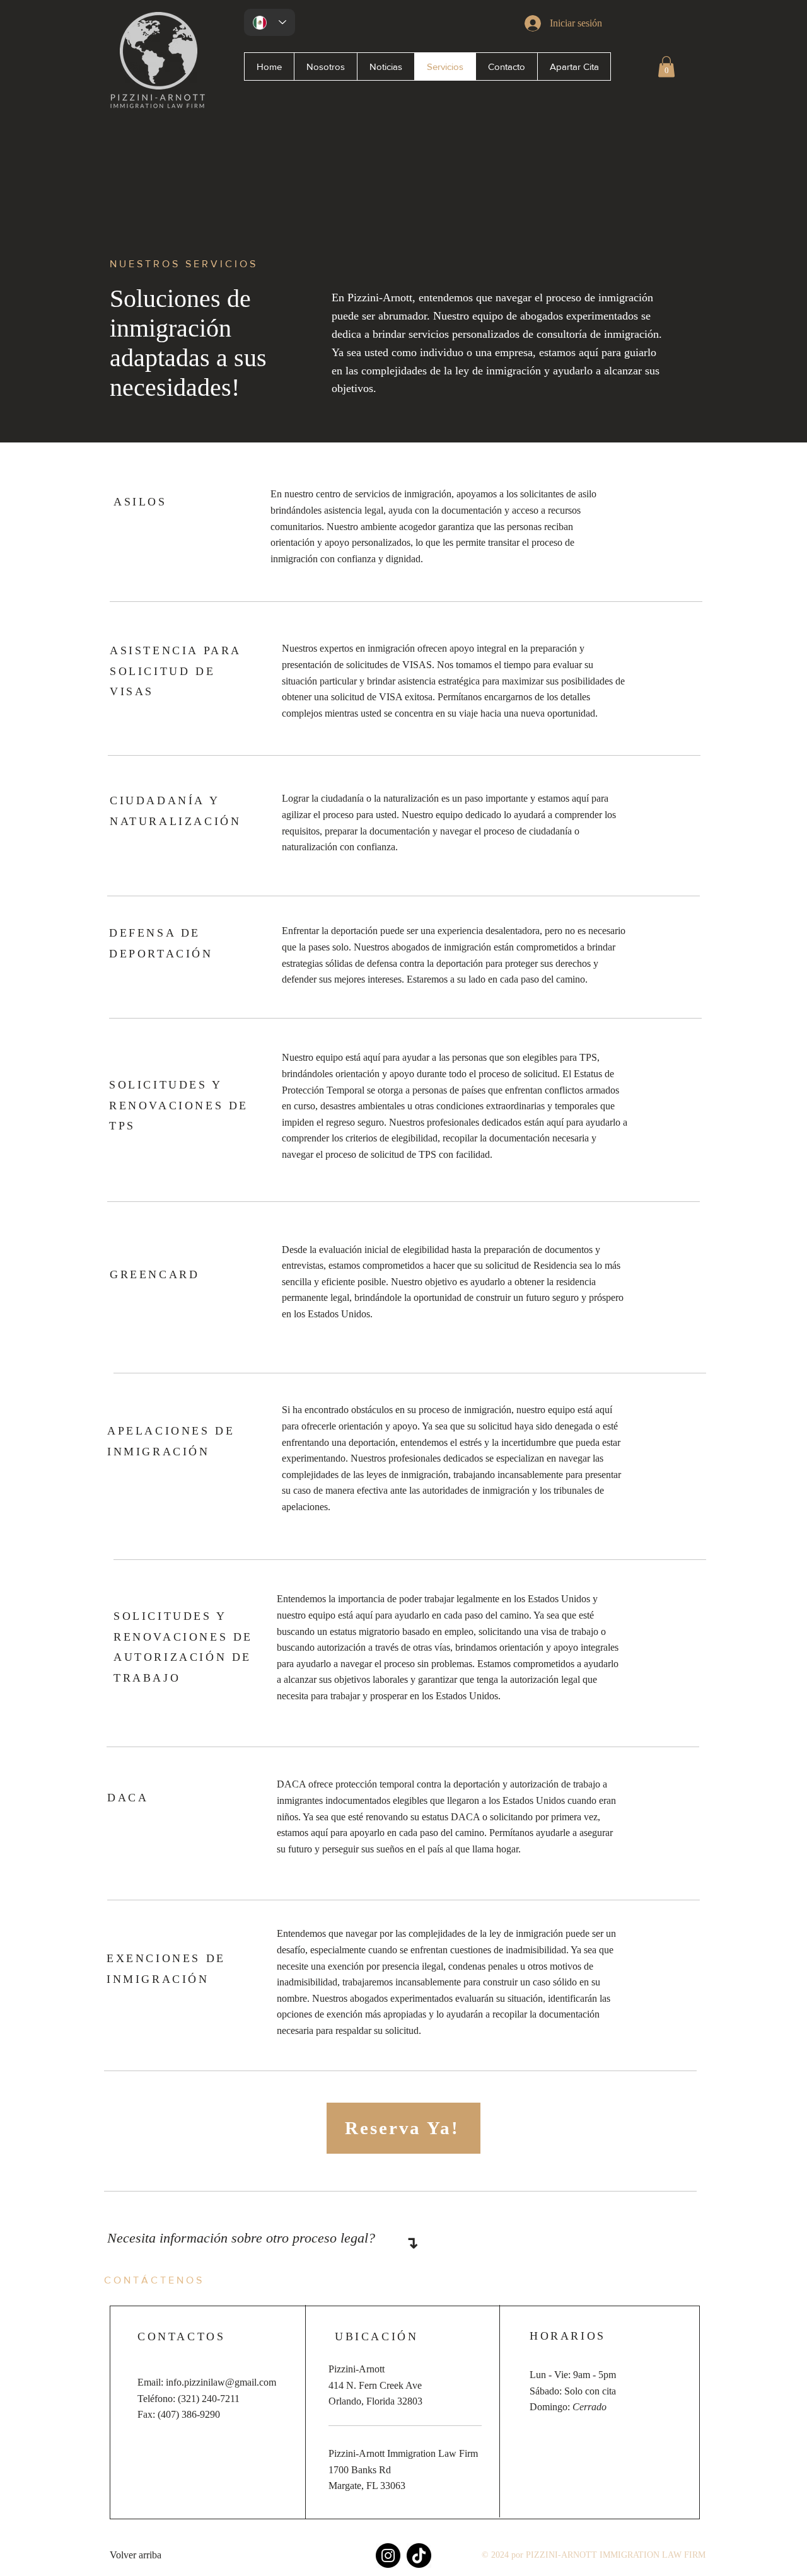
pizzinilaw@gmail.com (230, 2382)
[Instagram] (388, 2556)
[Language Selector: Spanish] (270, 22)
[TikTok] (419, 2556)
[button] (666, 66)
